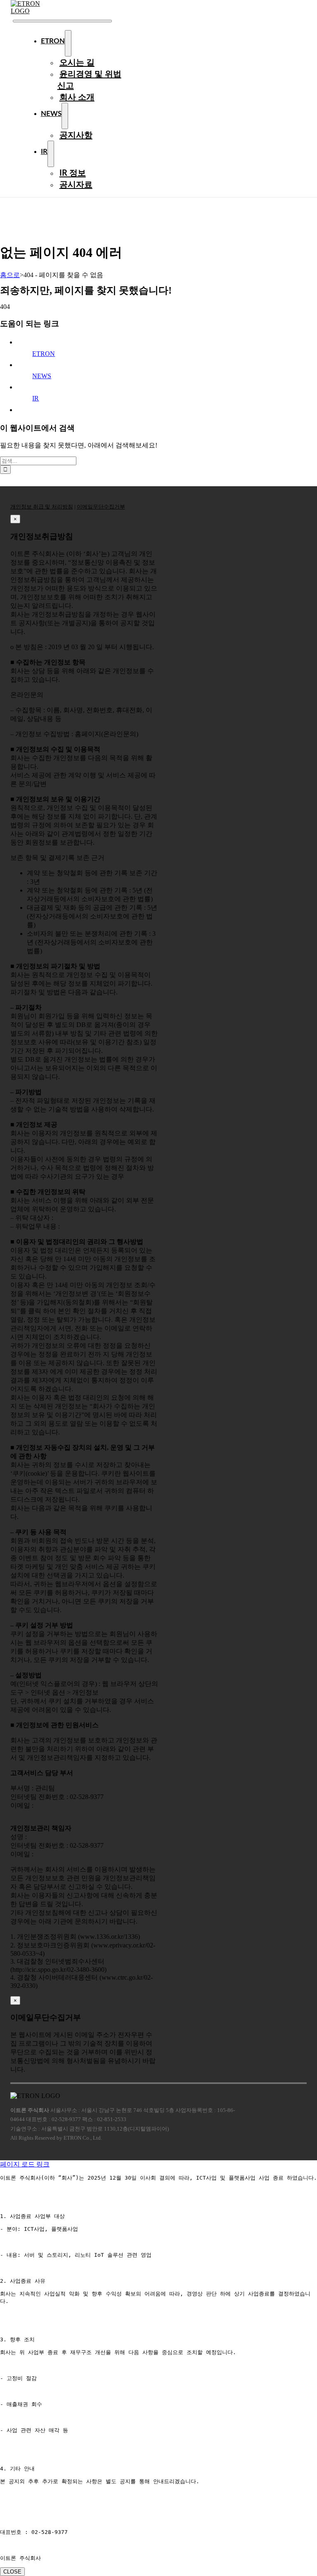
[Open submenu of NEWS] (65, 116)
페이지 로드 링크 (25, 2164)
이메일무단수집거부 (101, 507)
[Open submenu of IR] (51, 154)
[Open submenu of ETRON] (68, 43)
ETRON (44, 354)
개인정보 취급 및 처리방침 (42, 507)
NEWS (42, 376)
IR (35, 398)
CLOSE (12, 2572)
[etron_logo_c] (35, 11)
